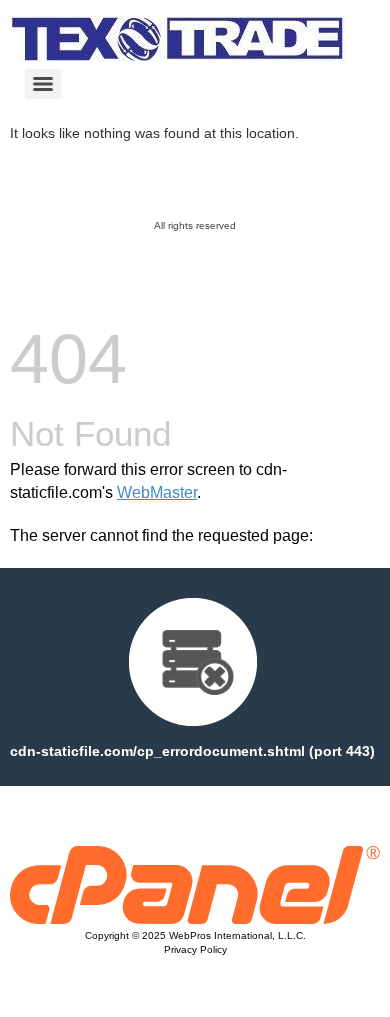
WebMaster (157, 492)
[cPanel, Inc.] (195, 919)
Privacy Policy (195, 949)
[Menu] (43, 84)
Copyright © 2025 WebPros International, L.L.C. (195, 935)
